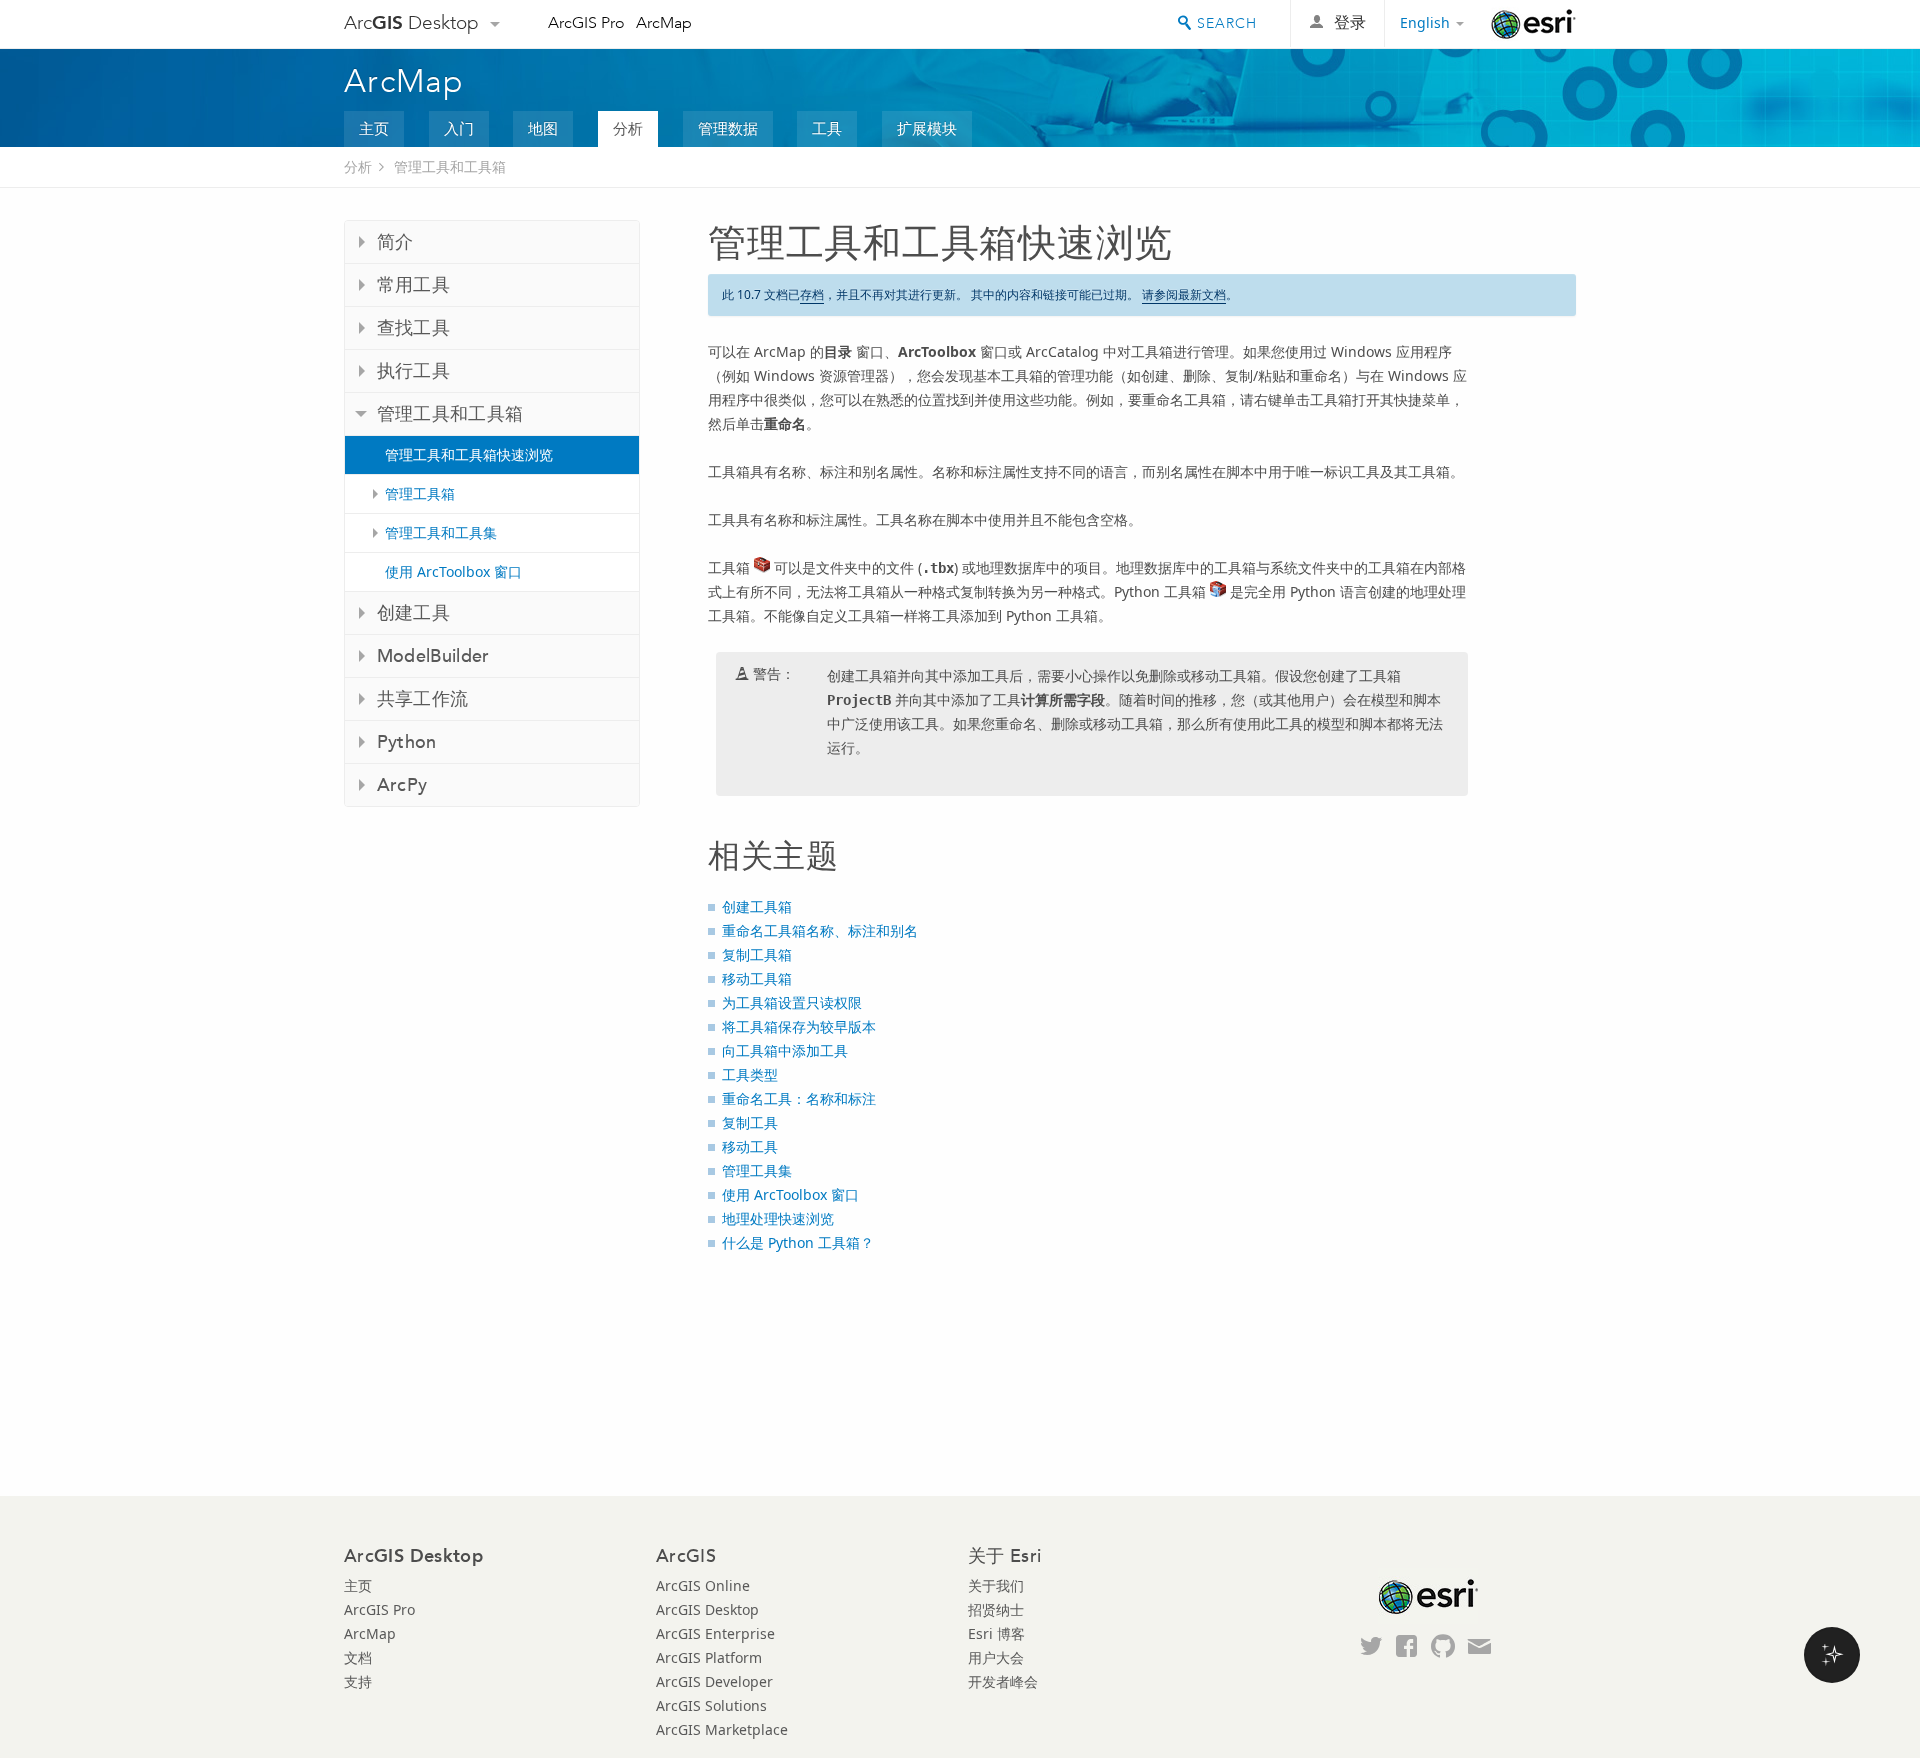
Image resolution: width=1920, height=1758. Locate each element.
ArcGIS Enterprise (715, 1633)
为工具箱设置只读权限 (792, 1002)
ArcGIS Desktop (707, 1609)
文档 (358, 1657)
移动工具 (750, 1146)
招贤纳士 (996, 1609)
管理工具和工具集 (441, 532)
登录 (1350, 22)
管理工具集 (757, 1170)
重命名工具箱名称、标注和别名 (820, 930)
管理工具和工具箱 (450, 166)
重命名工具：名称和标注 (799, 1098)
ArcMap (664, 22)
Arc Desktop (411, 22)
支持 (358, 1681)
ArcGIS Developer (714, 1681)
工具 (827, 128)
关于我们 (996, 1585)
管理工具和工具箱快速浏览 (469, 454)
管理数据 (728, 128)
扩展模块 (927, 128)
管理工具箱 (420, 493)
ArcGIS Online (703, 1585)
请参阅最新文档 (1184, 294)
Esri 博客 (996, 1633)
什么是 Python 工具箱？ (798, 1242)
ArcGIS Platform (709, 1657)
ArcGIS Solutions (711, 1705)
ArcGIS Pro (586, 22)
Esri (1533, 24)
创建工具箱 (757, 906)
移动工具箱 (757, 978)
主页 (374, 128)
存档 (812, 294)
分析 (628, 128)
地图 (543, 128)
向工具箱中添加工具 (785, 1050)
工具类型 (750, 1074)
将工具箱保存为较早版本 (799, 1026)
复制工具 (750, 1122)
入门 (459, 128)
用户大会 (996, 1657)
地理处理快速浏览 (778, 1218)
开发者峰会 (1003, 1681)
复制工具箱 (757, 954)
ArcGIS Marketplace (722, 1729)
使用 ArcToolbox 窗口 (453, 571)
